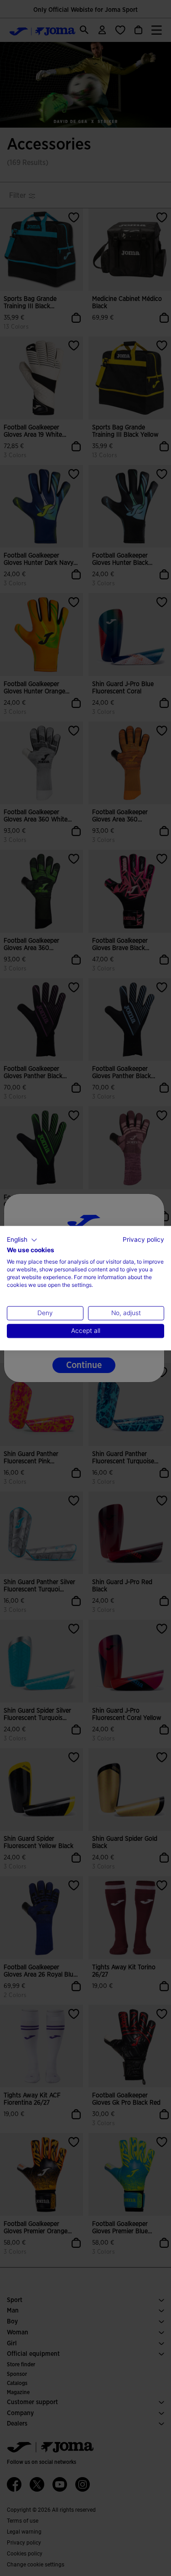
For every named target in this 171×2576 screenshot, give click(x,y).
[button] (22, 1240)
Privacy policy (143, 1239)
